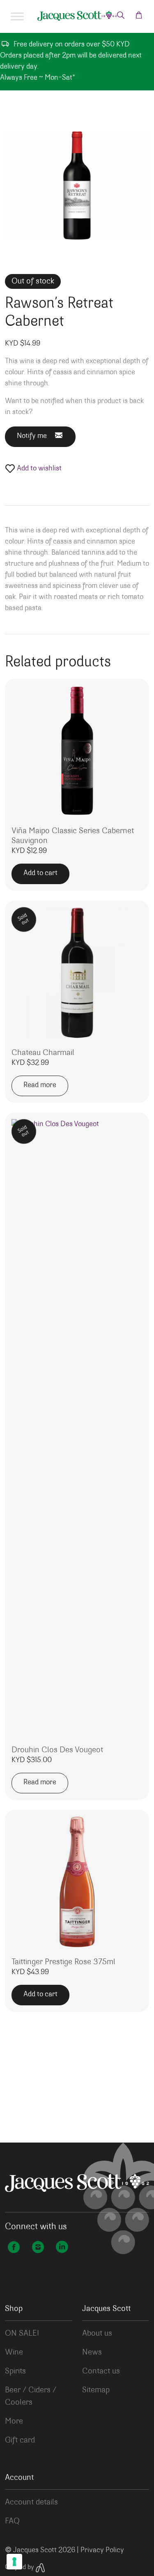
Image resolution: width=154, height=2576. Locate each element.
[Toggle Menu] (17, 16)
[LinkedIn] (62, 2248)
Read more (40, 1085)
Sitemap (96, 2390)
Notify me (32, 436)
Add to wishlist (38, 469)
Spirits (15, 2371)
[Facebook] (14, 2248)
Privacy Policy (102, 2551)
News (92, 2353)
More (14, 2422)
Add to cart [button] (40, 873)
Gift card (20, 2440)
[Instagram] (38, 2248)
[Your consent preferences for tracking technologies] (14, 2562)
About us (97, 2334)
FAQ (12, 2521)
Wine (14, 2353)
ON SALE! (22, 2334)
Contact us (101, 2371)
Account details (31, 2502)
